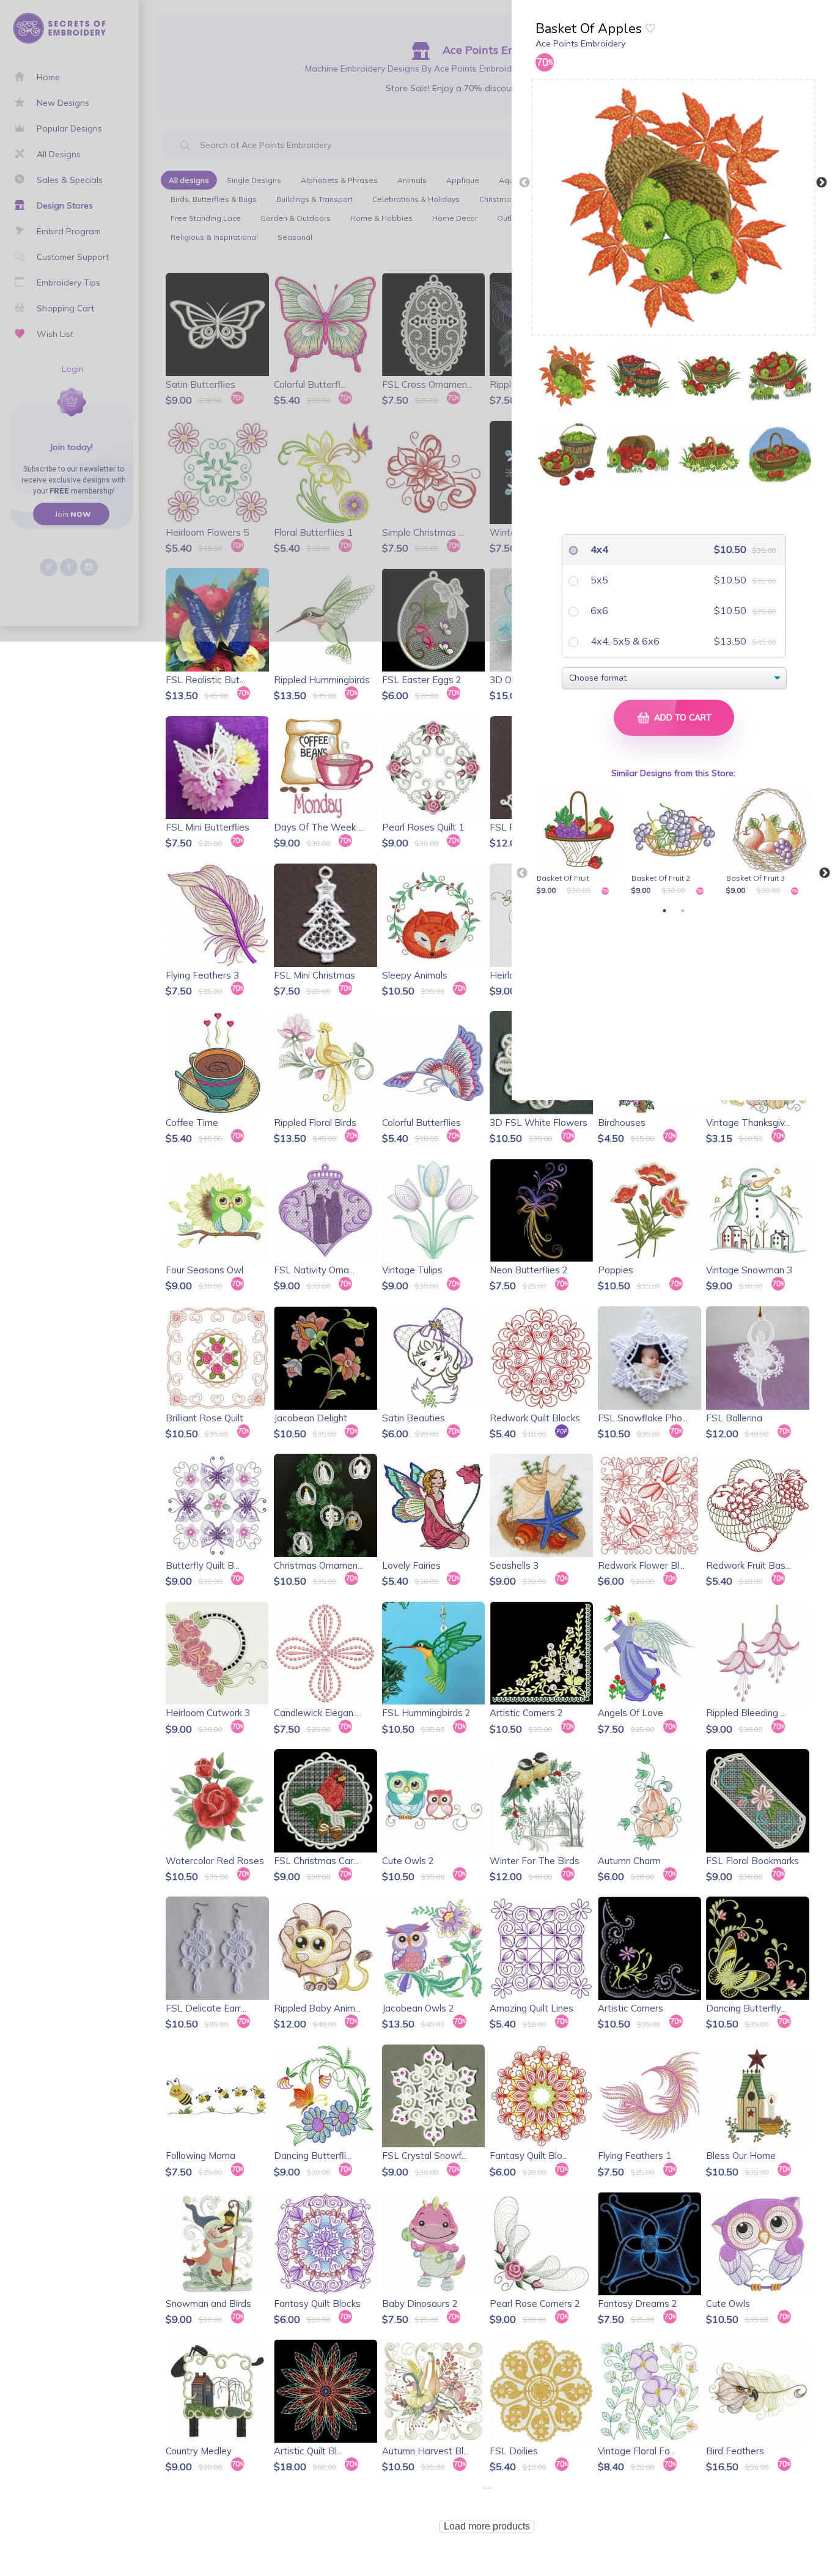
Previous (524, 183)
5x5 (598, 580)
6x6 (598, 610)
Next (822, 183)
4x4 (598, 549)
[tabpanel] (581, 842)
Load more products (487, 2526)
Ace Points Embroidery (580, 43)
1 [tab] (664, 911)
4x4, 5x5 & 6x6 (624, 641)
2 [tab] (683, 911)
